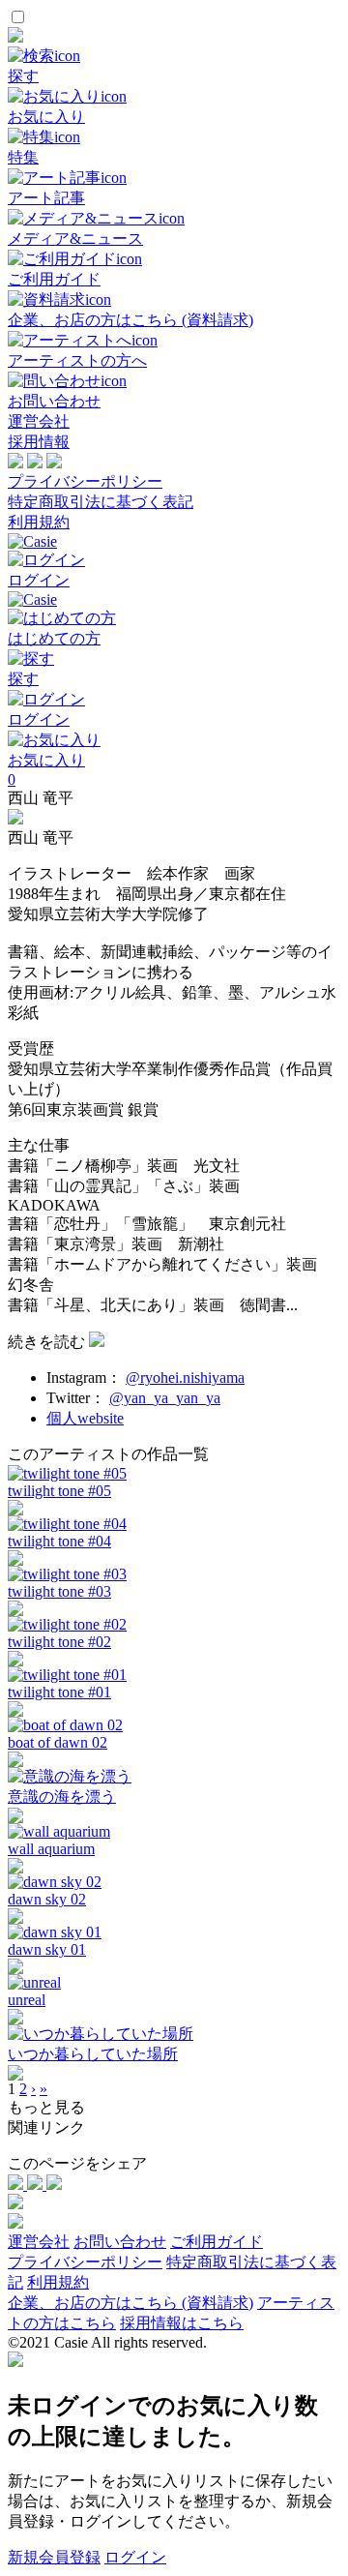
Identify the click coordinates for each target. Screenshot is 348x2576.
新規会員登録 (54, 2557)
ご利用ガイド (217, 2242)
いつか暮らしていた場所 (93, 2054)
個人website (85, 1418)
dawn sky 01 (47, 1949)
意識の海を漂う (62, 1797)
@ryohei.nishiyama (185, 1378)
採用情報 (39, 442)
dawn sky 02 (47, 1899)
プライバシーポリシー (85, 481)
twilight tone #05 (59, 1491)
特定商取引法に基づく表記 (101, 502)
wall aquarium (51, 1849)
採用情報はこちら (182, 2323)
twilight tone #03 (59, 1591)
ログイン (135, 2557)
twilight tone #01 (59, 1692)
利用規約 (39, 522)
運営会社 (39, 421)
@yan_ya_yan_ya (165, 1398)
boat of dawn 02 (58, 1742)
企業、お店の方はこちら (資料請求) (130, 2303)
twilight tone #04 (59, 1541)
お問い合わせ (120, 2242)
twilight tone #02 (59, 1642)
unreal (27, 2000)
